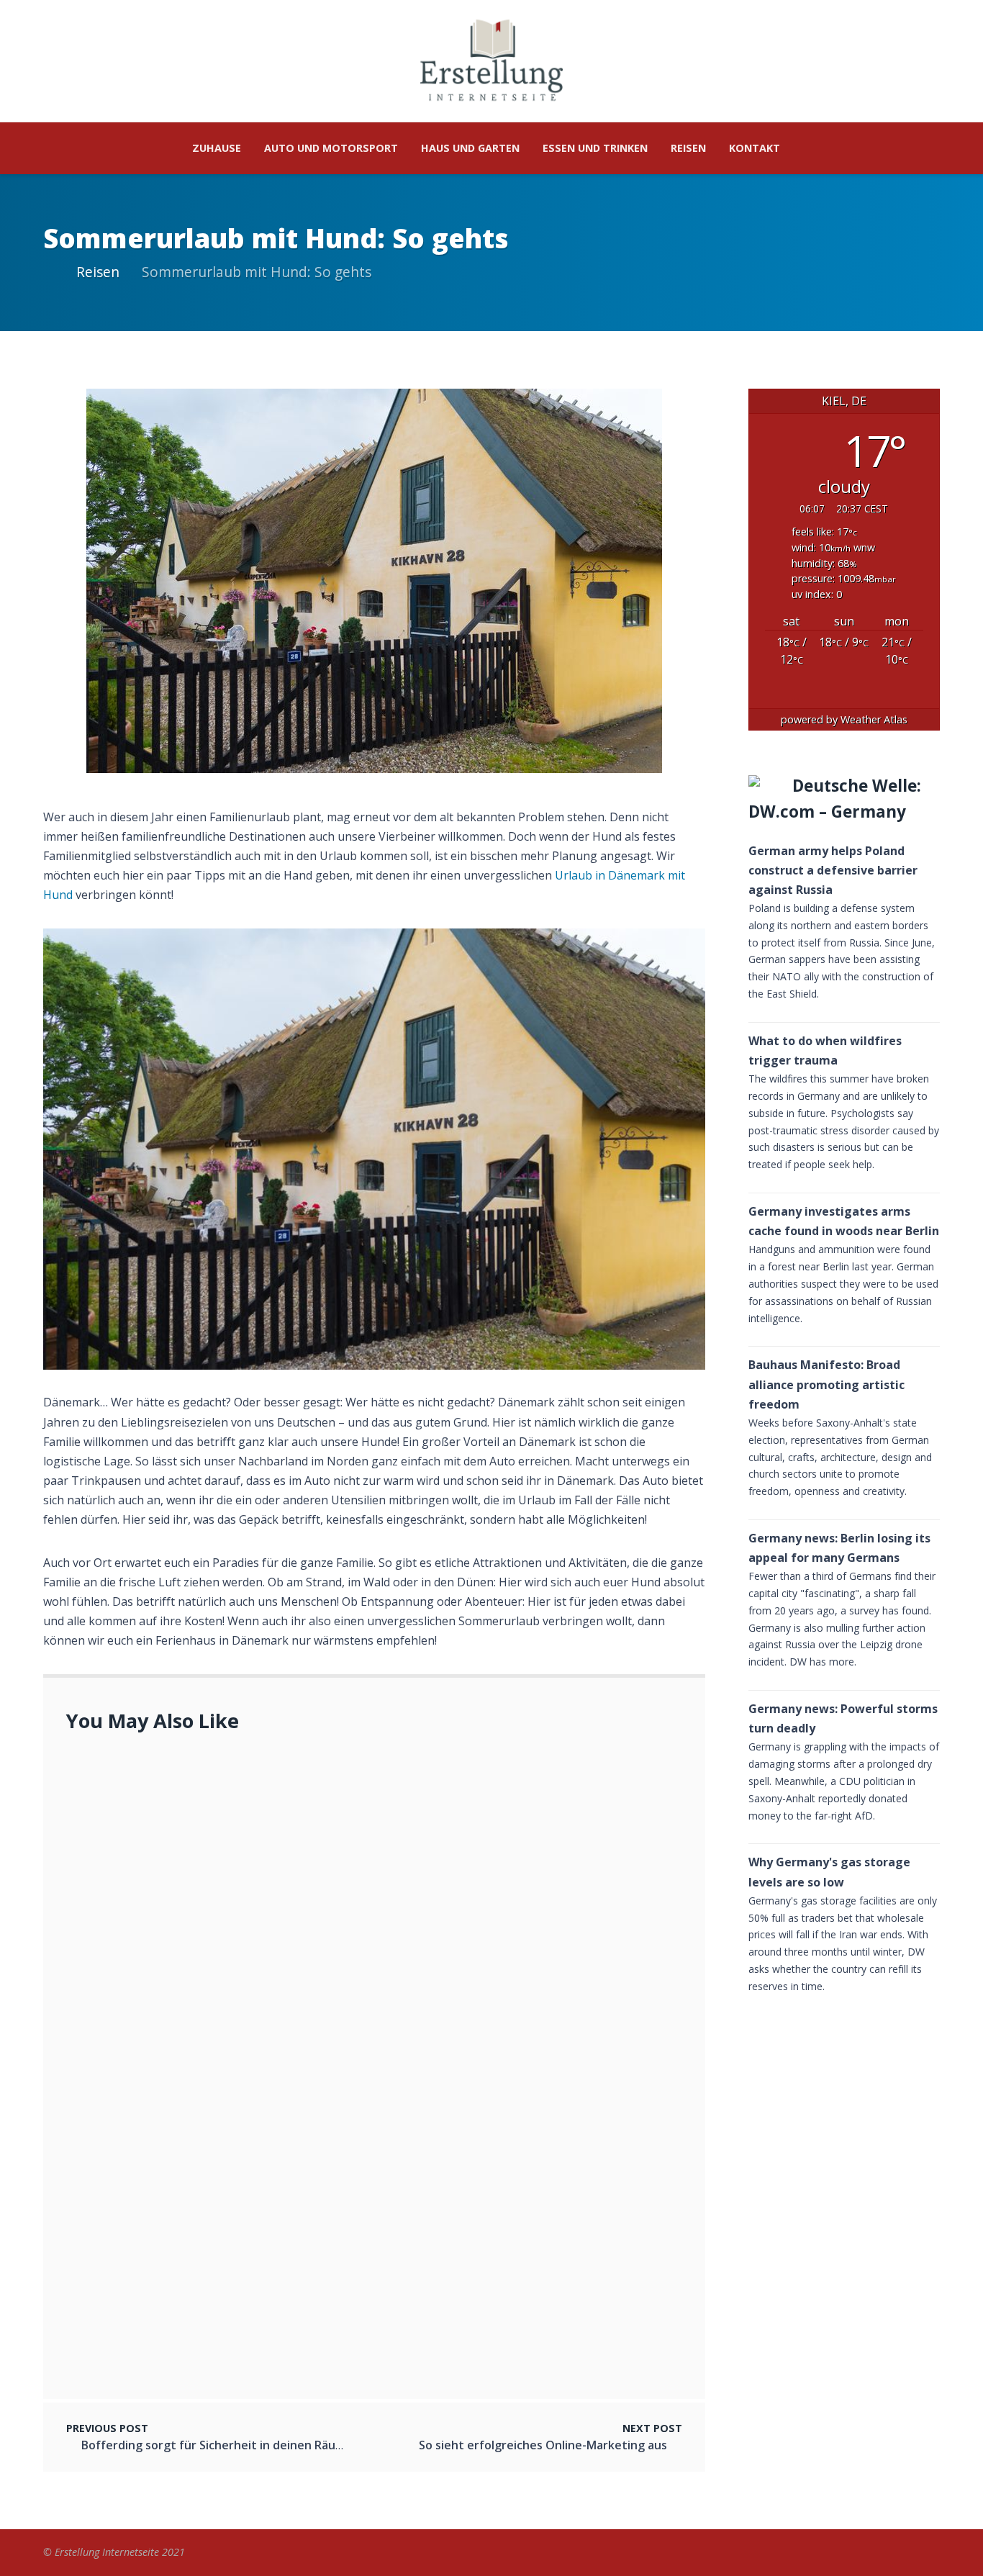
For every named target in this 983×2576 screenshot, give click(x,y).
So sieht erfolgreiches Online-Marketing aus (252, 2247)
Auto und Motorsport (331, 148)
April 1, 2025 (114, 1805)
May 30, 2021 (164, 2265)
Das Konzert (162, 1989)
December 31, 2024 (178, 2117)
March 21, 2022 (171, 2007)
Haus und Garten (470, 148)
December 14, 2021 (178, 1940)
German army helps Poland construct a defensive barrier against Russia (833, 870)
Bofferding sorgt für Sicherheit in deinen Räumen (221, 2445)
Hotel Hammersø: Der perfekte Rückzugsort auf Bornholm (291, 2099)
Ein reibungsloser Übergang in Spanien (185, 2345)
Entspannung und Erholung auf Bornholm (192, 1787)
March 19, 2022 (171, 1868)
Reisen (688, 148)
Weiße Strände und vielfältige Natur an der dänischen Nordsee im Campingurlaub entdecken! (390, 1850)
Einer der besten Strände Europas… (228, 1922)
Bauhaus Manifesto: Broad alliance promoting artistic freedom (826, 1384)
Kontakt (755, 148)
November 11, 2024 (129, 2363)
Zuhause (217, 148)
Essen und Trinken (595, 148)
